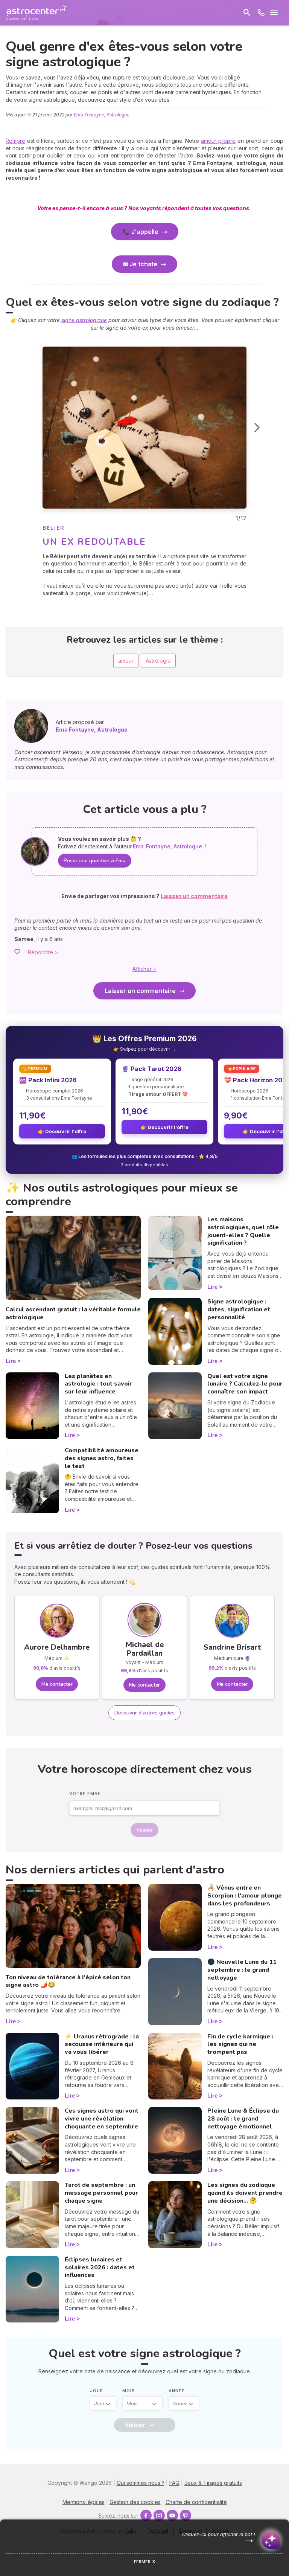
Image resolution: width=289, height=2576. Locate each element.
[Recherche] (247, 12)
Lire (11, 1361)
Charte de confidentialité (196, 2502)
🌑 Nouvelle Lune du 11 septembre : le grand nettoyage (242, 1970)
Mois (129, 2391)
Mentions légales (84, 2502)
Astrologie (158, 661)
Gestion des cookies (135, 2502)
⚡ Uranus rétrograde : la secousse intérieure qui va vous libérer (102, 2044)
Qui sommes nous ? (141, 2483)
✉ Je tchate (140, 264)
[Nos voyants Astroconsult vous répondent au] (261, 12)
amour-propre (218, 141)
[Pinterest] (186, 2515)
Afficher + (144, 969)
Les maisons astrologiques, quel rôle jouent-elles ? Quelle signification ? (243, 1231)
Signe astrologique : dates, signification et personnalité (239, 1309)
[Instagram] (159, 2515)
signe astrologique (84, 320)
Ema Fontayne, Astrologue (102, 115)
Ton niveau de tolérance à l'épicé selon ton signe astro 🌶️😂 (68, 1981)
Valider (144, 1830)
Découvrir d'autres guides (145, 1713)
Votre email (86, 1794)
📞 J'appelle (140, 232)
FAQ (174, 2483)
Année (177, 2391)
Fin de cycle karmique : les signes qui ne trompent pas (240, 2044)
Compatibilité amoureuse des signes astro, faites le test (102, 1458)
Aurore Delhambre (57, 1647)
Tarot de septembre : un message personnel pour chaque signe (101, 2193)
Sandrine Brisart (232, 1647)
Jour (97, 2391)
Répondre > (43, 952)
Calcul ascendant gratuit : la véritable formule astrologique (73, 1313)
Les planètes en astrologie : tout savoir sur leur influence (98, 1384)
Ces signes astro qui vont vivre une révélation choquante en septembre (102, 2119)
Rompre (15, 141)
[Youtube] (172, 2515)
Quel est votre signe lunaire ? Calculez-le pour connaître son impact (245, 1384)
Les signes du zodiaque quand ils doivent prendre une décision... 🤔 (245, 2193)
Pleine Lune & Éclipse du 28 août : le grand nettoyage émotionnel (243, 2119)
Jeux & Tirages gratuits (213, 2483)
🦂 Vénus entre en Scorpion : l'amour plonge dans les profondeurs (245, 1896)
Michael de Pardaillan (144, 1649)
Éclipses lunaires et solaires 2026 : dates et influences (100, 2267)
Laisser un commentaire (140, 991)
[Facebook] (146, 2515)
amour (126, 661)
